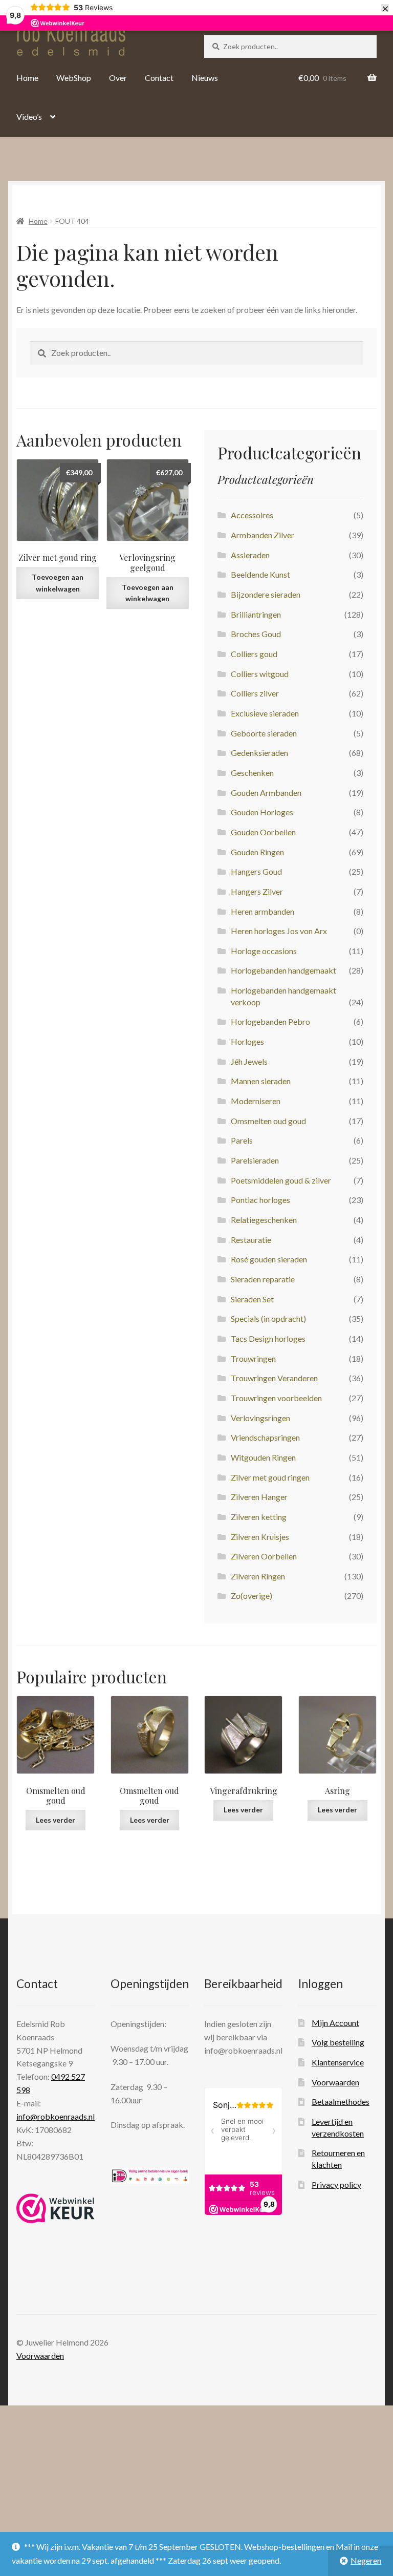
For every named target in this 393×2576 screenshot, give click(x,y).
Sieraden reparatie (263, 1279)
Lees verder (56, 1820)
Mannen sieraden (261, 1081)
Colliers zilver (255, 693)
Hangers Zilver (257, 891)
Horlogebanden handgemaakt (283, 970)
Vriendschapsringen (265, 1437)
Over (118, 78)
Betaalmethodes (341, 2102)
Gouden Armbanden (266, 793)
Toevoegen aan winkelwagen (58, 583)
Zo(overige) (252, 1596)
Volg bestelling (338, 2042)
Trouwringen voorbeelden (276, 1398)
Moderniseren (256, 1101)
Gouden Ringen (257, 852)
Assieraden (250, 555)
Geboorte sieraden (264, 733)
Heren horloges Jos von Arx (279, 931)
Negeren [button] (366, 2560)
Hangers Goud (256, 871)
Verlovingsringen (260, 1418)
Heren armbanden (263, 911)
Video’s (29, 117)
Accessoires (252, 515)
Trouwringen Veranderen (274, 1378)
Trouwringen (253, 1358)
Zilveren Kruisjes (260, 1537)
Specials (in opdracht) (268, 1318)
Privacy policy (336, 2184)
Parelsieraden (255, 1160)
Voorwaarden (335, 2082)
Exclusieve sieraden (265, 713)
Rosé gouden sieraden (269, 1259)
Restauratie (251, 1240)
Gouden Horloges (262, 812)
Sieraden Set (252, 1299)
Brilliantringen (256, 614)
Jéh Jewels (249, 1061)
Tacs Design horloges (268, 1338)
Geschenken (252, 773)
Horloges (247, 1041)
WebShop (74, 78)
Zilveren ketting (259, 1517)
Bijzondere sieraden (266, 594)
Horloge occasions (264, 951)
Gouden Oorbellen (263, 832)
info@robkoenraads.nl (56, 2116)
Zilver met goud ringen (270, 1477)
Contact (159, 78)
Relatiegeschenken (264, 1220)
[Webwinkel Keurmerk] (56, 2208)
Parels (242, 1140)
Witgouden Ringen (263, 1457)
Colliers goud (254, 654)
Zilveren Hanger (259, 1497)
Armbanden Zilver (263, 535)
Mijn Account (335, 2023)
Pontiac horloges (260, 1200)
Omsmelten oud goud (268, 1121)
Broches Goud (256, 634)
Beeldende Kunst (260, 574)
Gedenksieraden (259, 753)
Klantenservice (338, 2062)
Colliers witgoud (260, 674)
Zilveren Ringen (258, 1576)
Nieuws (205, 78)
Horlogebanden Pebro (270, 1021)
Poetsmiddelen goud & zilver (281, 1180)
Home (27, 78)
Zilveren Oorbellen (264, 1556)
